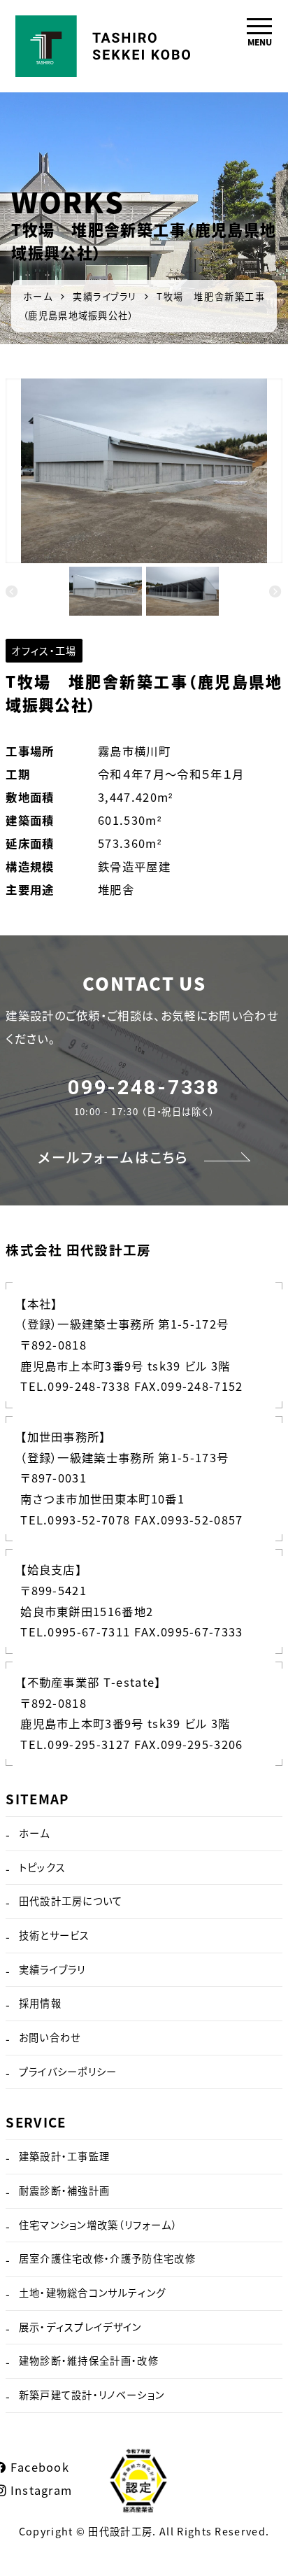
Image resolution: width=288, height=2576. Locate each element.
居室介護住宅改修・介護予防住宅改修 (107, 2258)
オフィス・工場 (44, 651)
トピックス (43, 1867)
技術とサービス (55, 1935)
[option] (144, 471)
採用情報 (40, 2003)
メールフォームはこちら (113, 1157)
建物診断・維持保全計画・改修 (89, 2361)
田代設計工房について (71, 1901)
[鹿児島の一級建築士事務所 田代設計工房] (103, 30)
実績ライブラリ (52, 1969)
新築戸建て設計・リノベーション (92, 2395)
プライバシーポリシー (68, 2072)
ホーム (35, 1833)
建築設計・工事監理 (65, 2156)
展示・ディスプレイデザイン (80, 2327)
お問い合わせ (50, 2037)
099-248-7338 (144, 1088)
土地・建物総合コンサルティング (93, 2293)
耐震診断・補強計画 (65, 2191)
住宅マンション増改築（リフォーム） (98, 2225)
